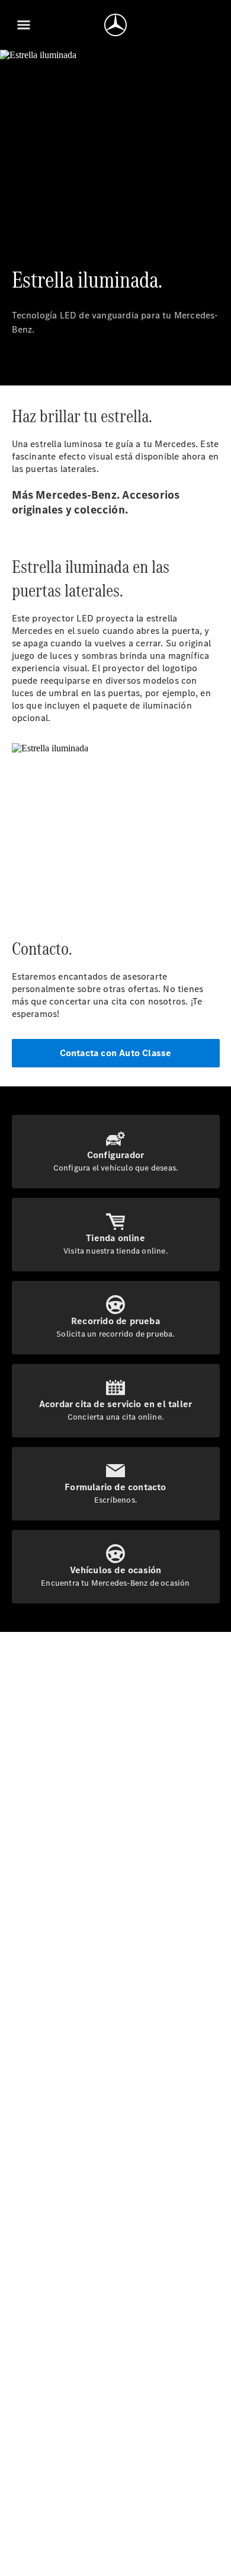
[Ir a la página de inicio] (115, 25)
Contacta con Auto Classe (116, 1053)
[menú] (24, 25)
